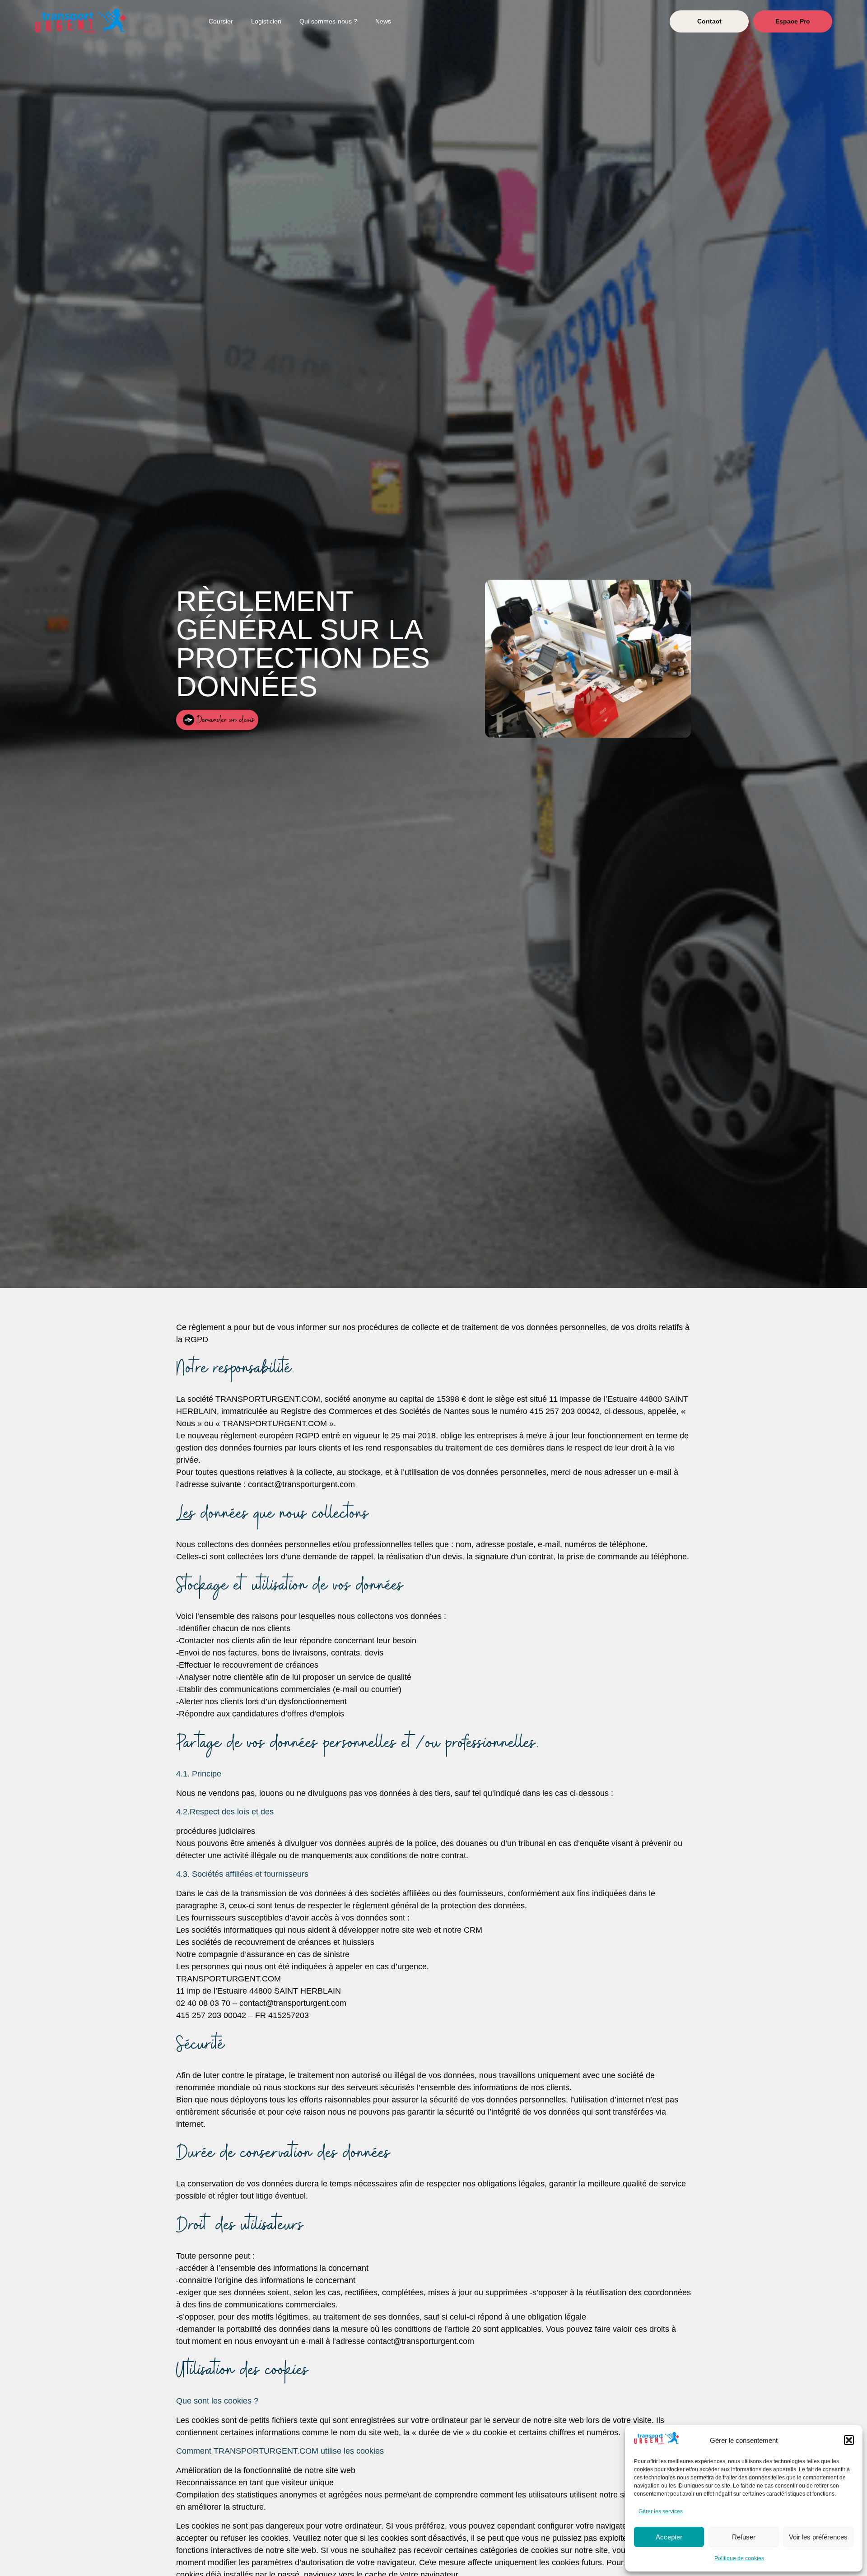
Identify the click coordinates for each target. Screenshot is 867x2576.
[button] (849, 2440)
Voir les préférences (818, 2537)
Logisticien (266, 21)
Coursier (221, 21)
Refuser (744, 2537)
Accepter (669, 2537)
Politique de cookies (739, 2558)
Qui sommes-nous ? (328, 21)
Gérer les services (661, 2511)
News (383, 21)
